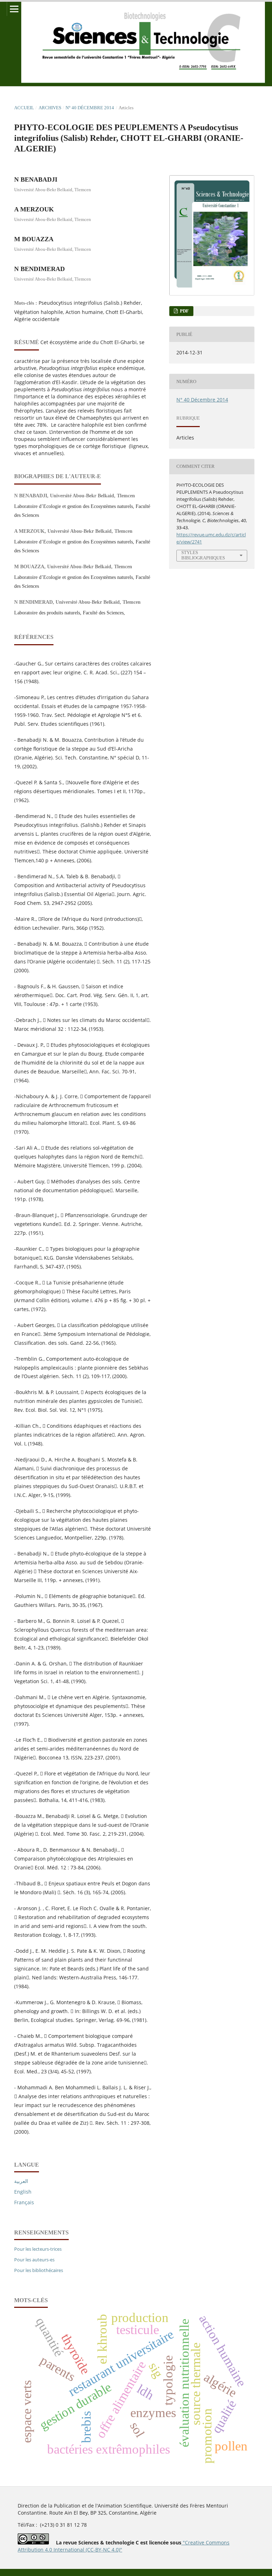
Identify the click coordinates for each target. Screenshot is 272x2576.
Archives (50, 108)
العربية (21, 2181)
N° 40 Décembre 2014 (90, 108)
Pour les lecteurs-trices (38, 2249)
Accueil (24, 108)
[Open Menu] (14, 9)
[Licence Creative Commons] (33, 2542)
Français (24, 2202)
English (23, 2192)
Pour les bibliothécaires (39, 2270)
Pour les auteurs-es (34, 2260)
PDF (184, 311)
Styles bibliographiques (203, 555)
